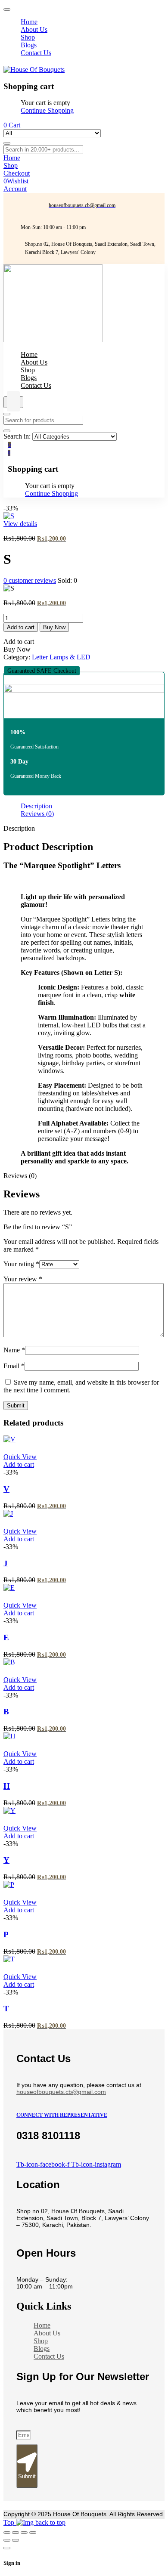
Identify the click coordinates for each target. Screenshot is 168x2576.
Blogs (42, 2349)
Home (42, 2325)
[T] (9, 1959)
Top (10, 2522)
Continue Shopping (47, 110)
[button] (42, 671)
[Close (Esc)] (33, 2533)
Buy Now (54, 627)
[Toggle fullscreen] (16, 2533)
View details (20, 524)
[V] (9, 1439)
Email (14, 1366)
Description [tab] (36, 806)
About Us (47, 2333)
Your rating (21, 1264)
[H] (9, 1736)
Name (14, 1350)
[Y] (9, 1811)
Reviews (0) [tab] (37, 814)
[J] (8, 1514)
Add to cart (21, 627)
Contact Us (49, 2356)
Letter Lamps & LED (61, 657)
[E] (9, 1588)
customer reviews (30, 580)
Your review (23, 1279)
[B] (9, 1662)
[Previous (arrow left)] (7, 2540)
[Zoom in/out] (7, 2533)
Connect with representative (62, 2115)
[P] (9, 1885)
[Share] (24, 2533)
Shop (41, 2341)
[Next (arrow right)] (16, 2540)
